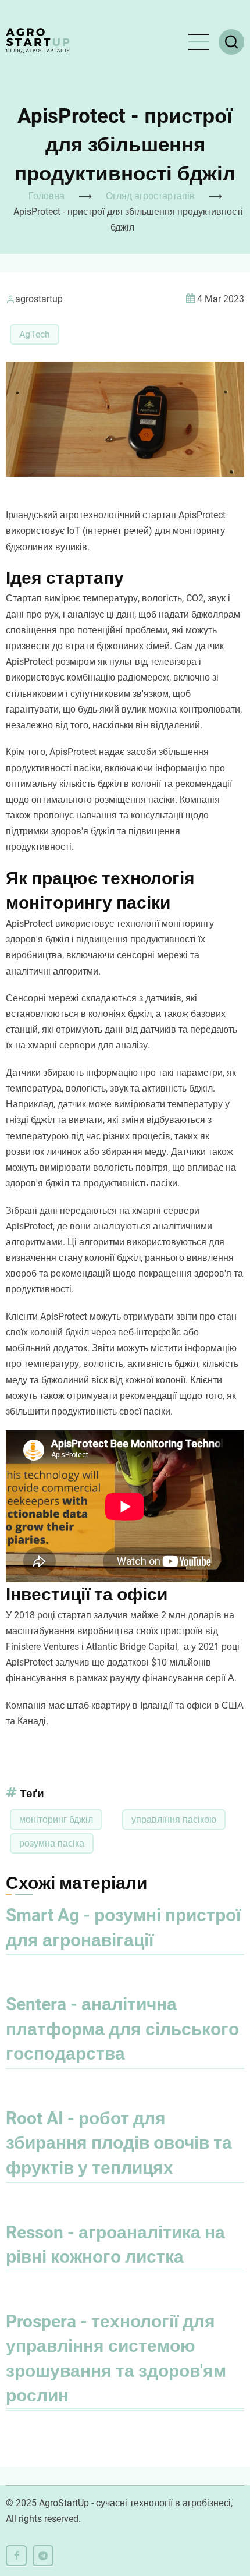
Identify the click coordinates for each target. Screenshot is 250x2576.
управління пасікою (174, 1820)
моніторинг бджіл (56, 1820)
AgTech (35, 334)
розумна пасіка (52, 1843)
